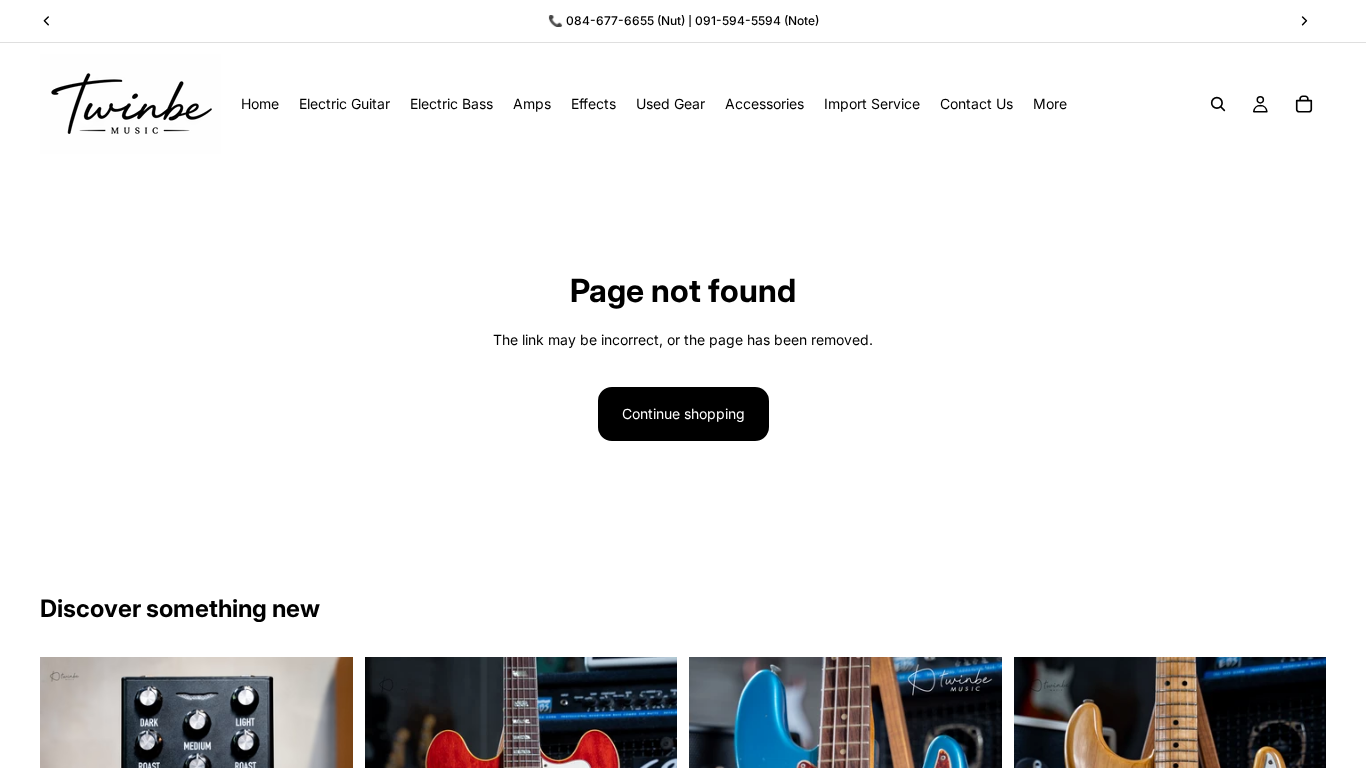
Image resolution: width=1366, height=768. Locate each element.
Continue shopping (683, 413)
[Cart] (1304, 104)
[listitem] (1050, 104)
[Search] (1218, 104)
